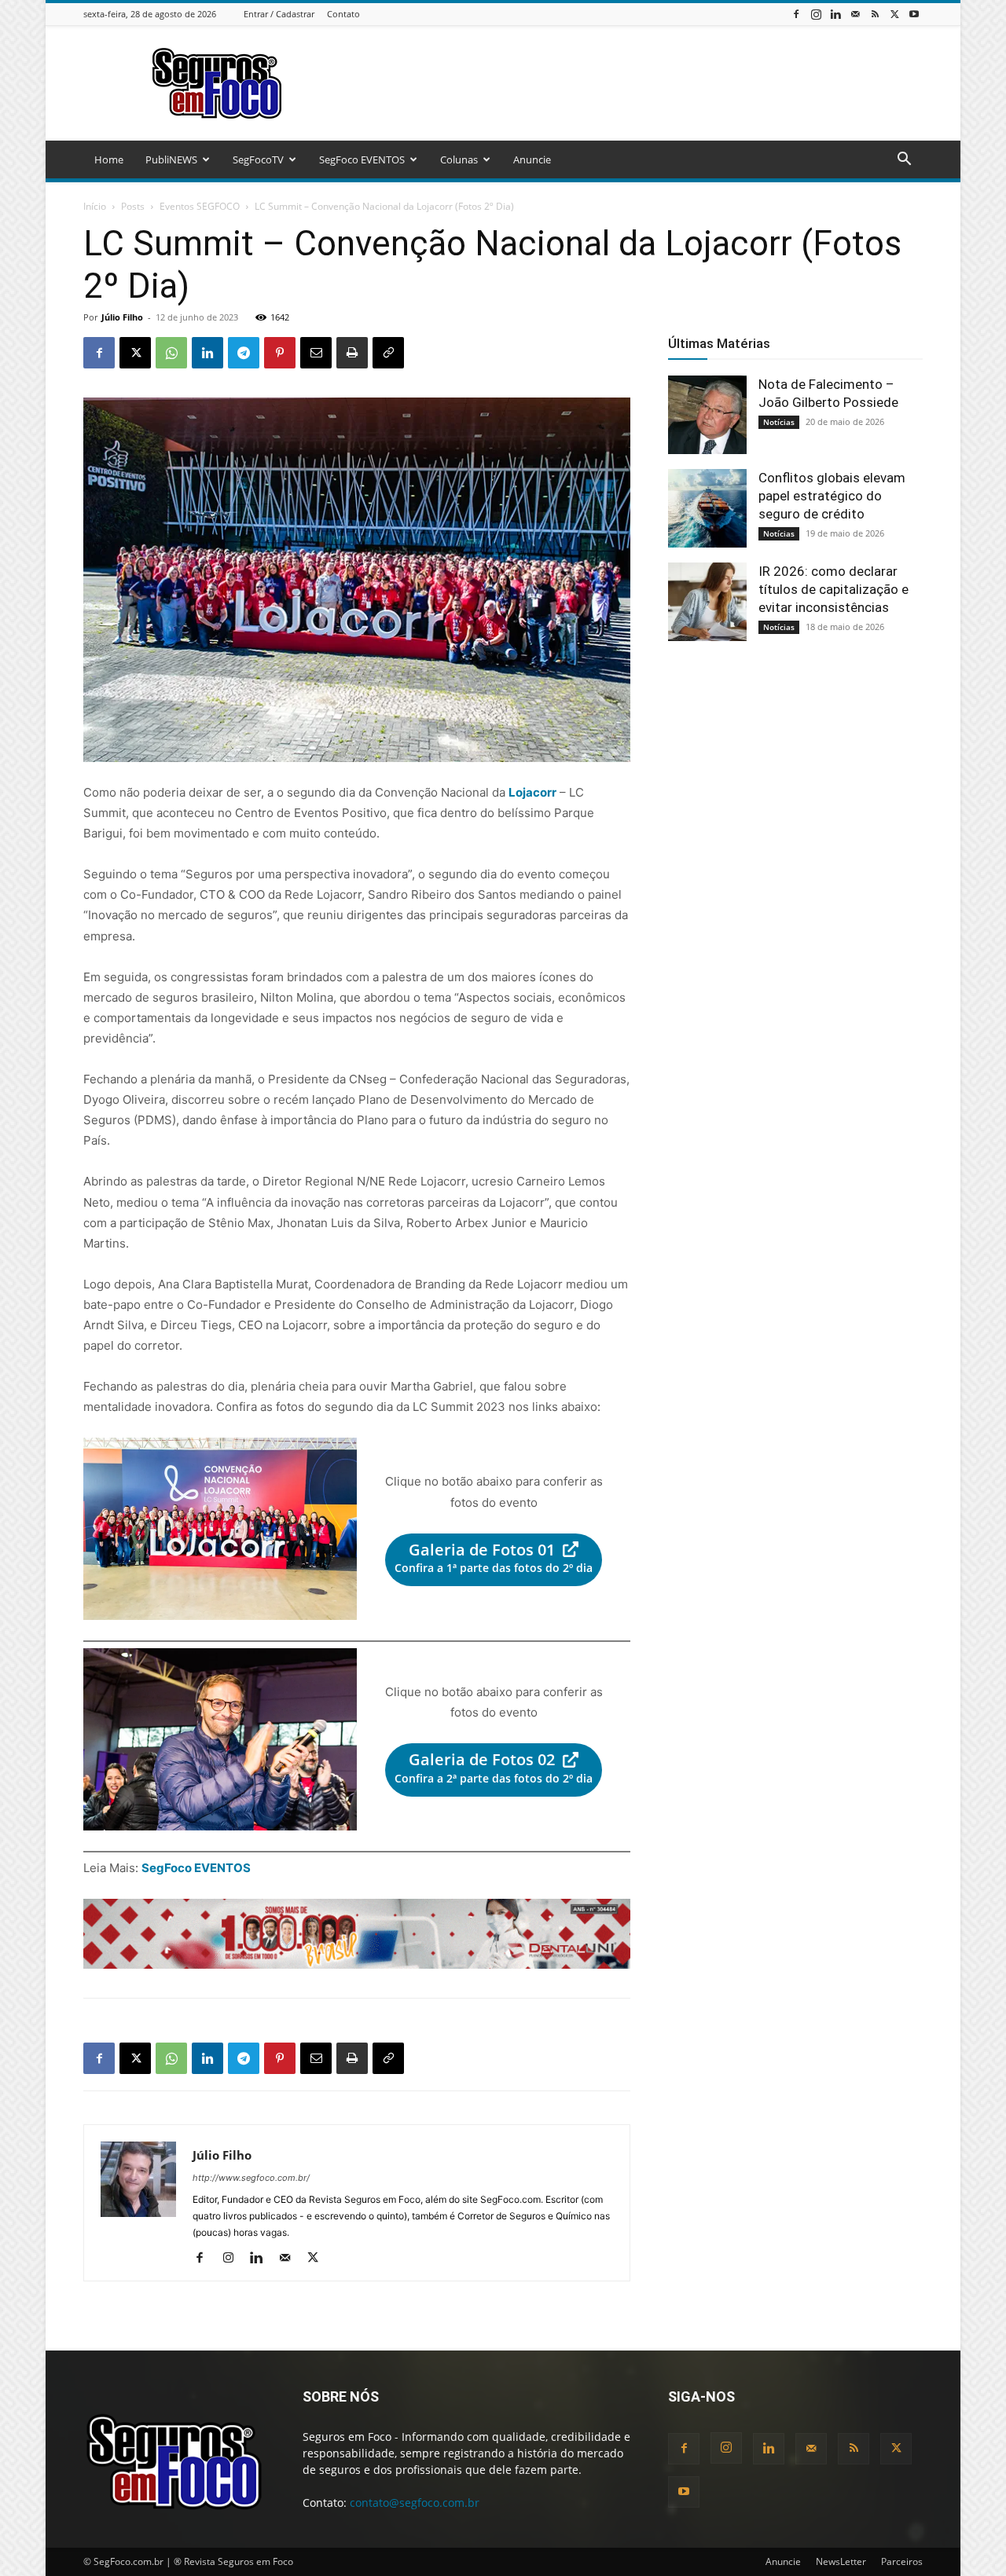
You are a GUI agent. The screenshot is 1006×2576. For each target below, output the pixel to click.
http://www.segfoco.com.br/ (251, 2178)
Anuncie (532, 159)
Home (109, 159)
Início (95, 206)
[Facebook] (796, 14)
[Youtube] (914, 14)
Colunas (459, 159)
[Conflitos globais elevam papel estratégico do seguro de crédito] (707, 508)
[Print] (352, 353)
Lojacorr (532, 792)
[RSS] (875, 14)
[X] (894, 14)
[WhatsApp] (171, 353)
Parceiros (902, 2561)
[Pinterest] (280, 353)
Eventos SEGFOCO (200, 206)
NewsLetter (841, 2561)
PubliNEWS (171, 159)
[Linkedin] (835, 14)
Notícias (779, 422)
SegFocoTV (258, 159)
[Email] (316, 353)
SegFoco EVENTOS (362, 159)
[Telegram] (244, 353)
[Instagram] (816, 14)
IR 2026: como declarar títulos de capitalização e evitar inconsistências (833, 589)
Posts (133, 206)
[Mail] (855, 14)
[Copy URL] (388, 353)
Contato (343, 14)
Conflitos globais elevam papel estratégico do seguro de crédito (832, 496)
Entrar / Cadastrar (279, 14)
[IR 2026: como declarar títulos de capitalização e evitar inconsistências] (707, 602)
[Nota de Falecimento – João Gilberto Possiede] (707, 415)
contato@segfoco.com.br (415, 2503)
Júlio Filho (122, 317)
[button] (904, 161)
